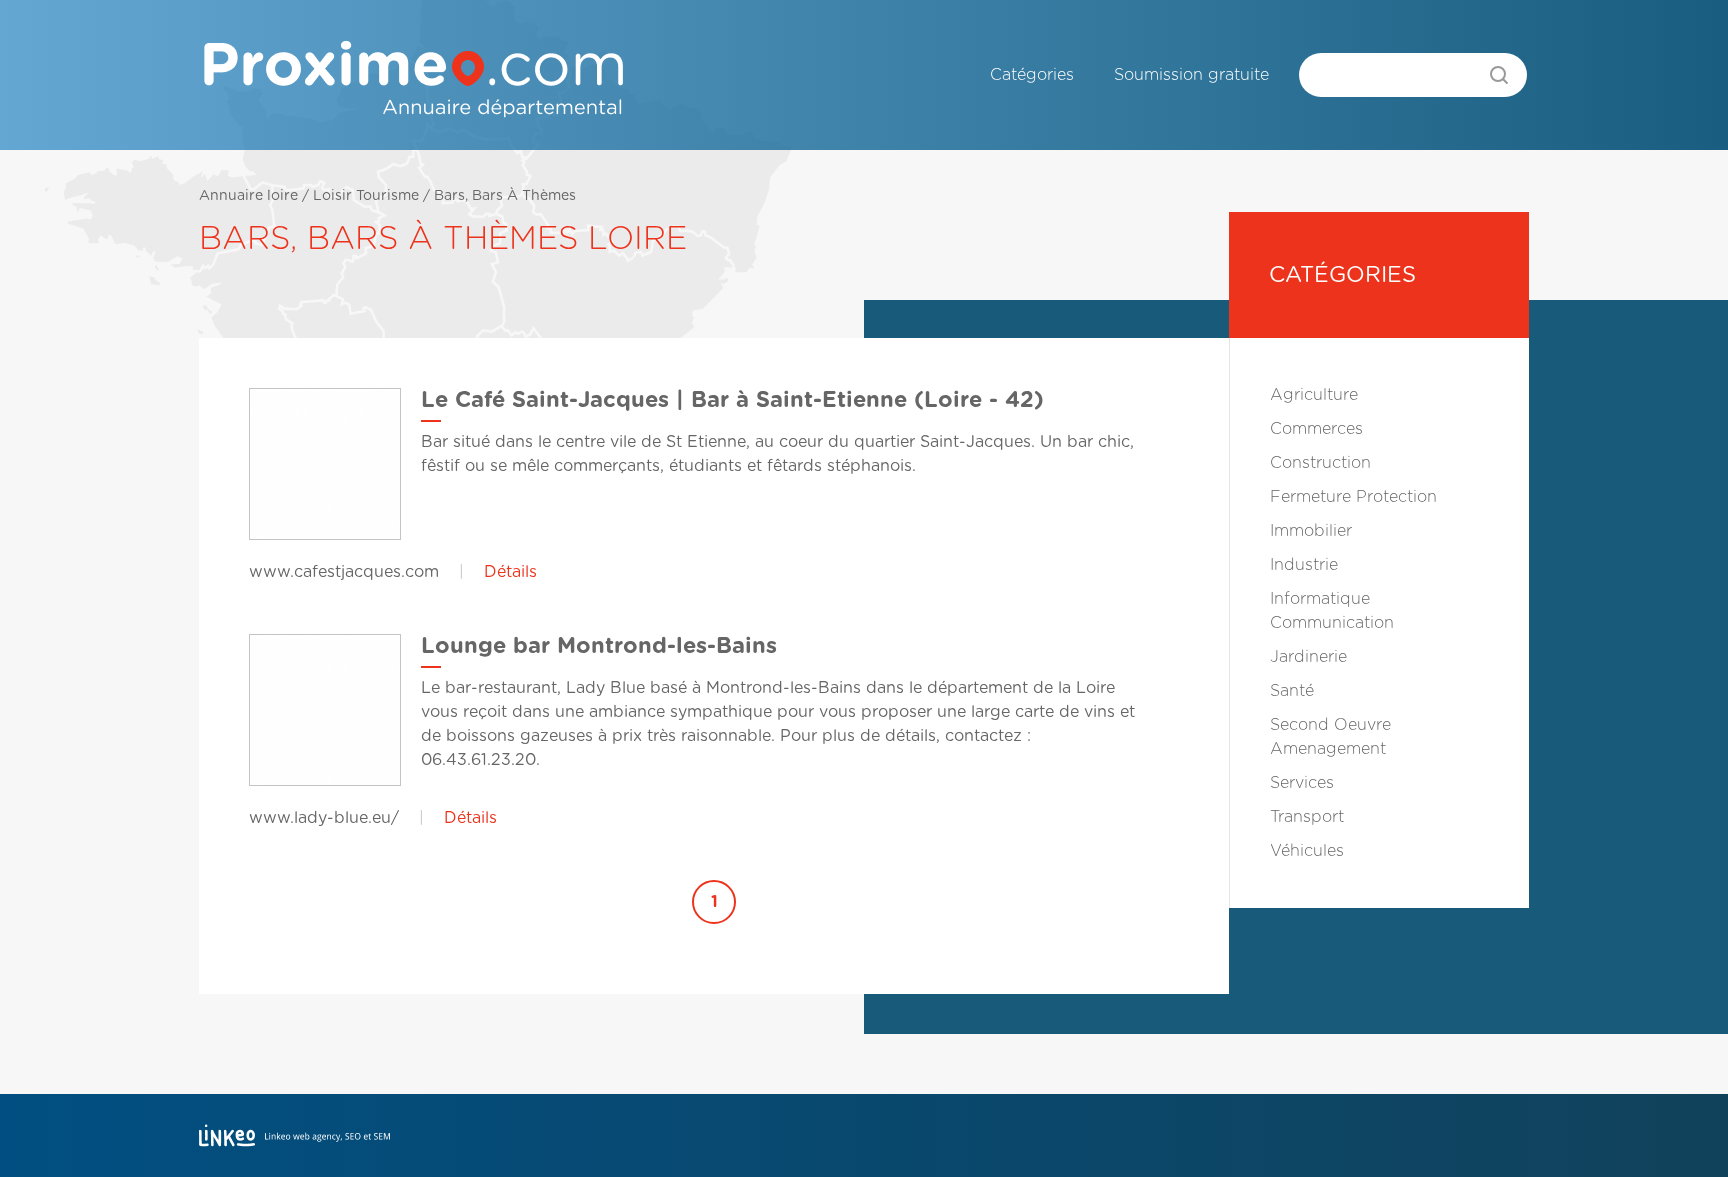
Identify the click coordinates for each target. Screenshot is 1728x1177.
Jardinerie (1308, 657)
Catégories (1032, 75)
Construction (1320, 463)
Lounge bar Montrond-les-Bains (599, 646)
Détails (510, 572)
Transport (1307, 817)
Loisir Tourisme (366, 196)
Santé (1292, 691)
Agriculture (1314, 395)
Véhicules (1307, 851)
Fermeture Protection (1353, 497)
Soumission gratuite (1191, 75)
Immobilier (1311, 531)
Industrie (1304, 565)
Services (1302, 783)
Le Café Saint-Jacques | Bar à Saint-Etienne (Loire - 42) (732, 400)
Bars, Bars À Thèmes (505, 196)
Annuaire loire (248, 196)
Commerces (1316, 429)
